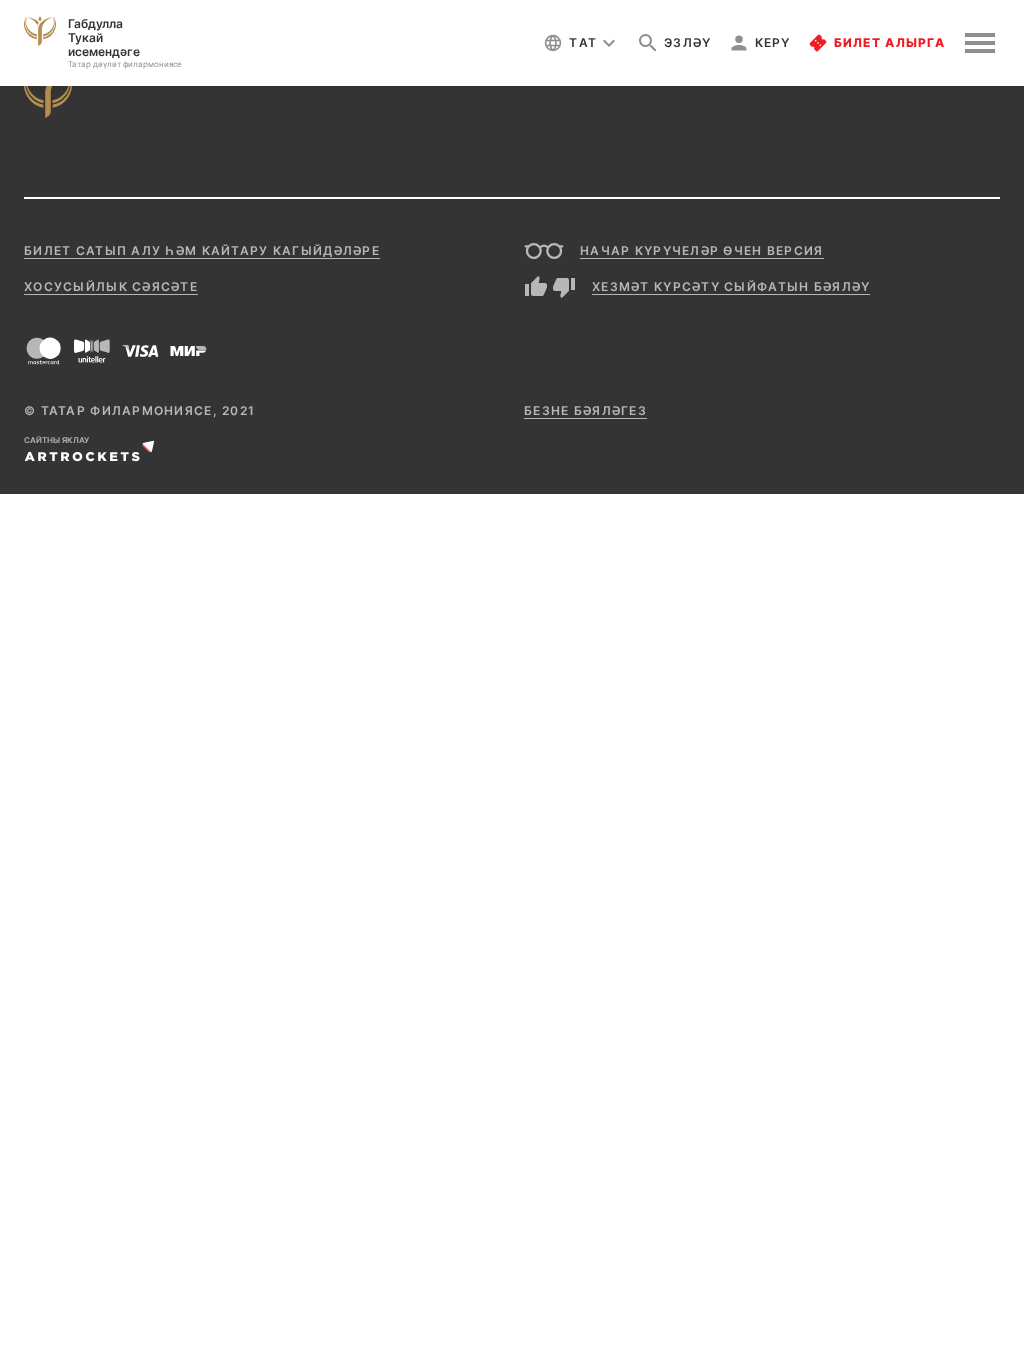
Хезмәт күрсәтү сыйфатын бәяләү (731, 286)
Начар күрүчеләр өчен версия (702, 250)
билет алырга (889, 42)
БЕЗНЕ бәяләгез (585, 410)
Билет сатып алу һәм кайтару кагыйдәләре (202, 250)
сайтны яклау (56, 440)
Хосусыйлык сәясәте (111, 286)
